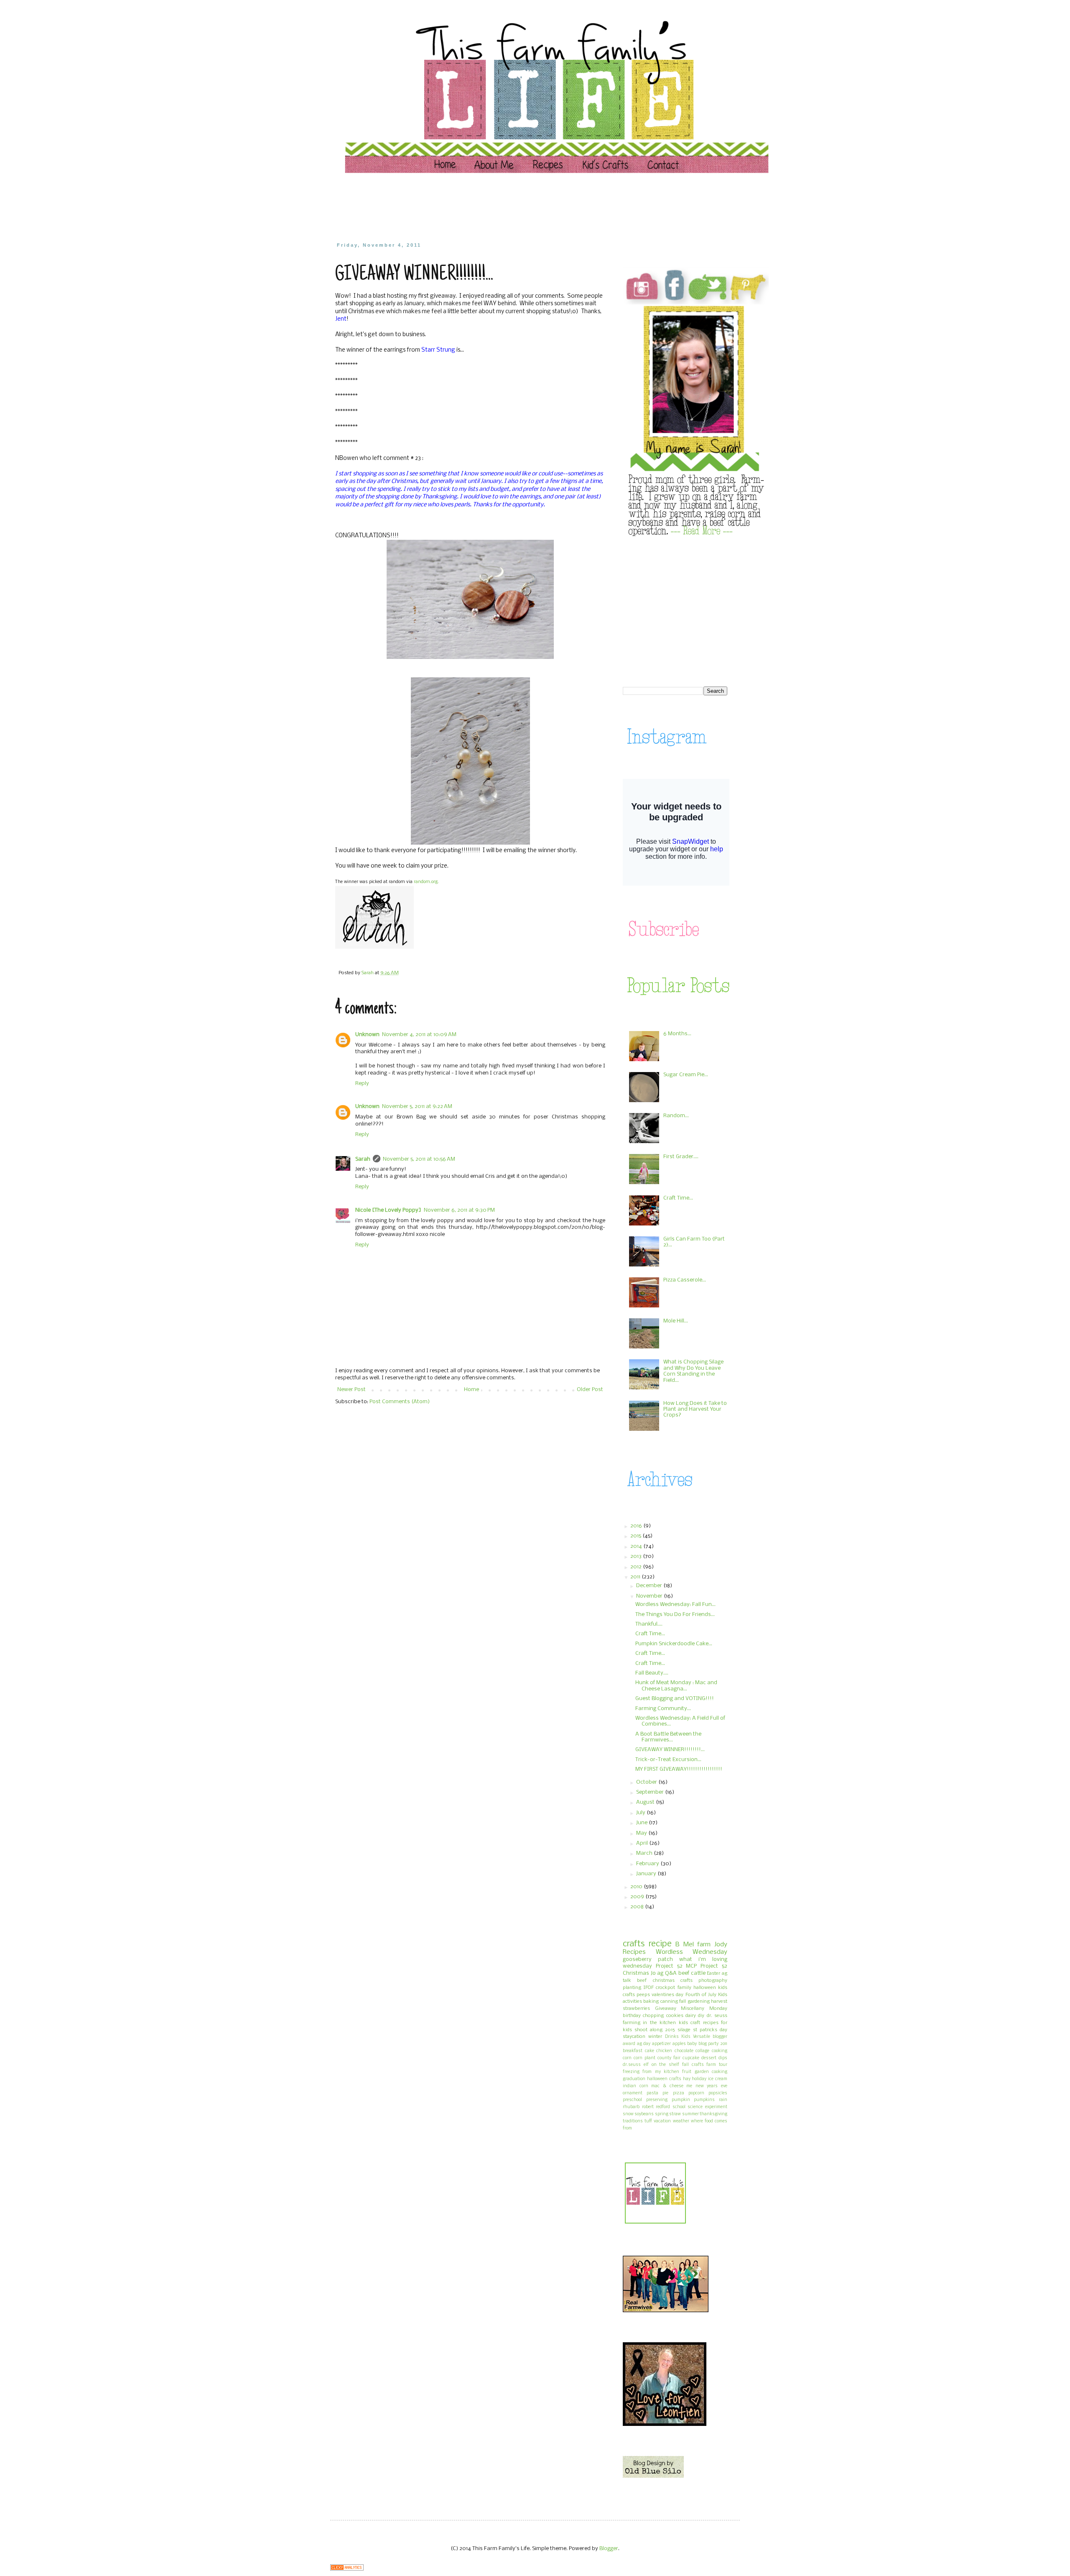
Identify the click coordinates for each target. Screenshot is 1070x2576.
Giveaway (666, 2009)
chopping (653, 2016)
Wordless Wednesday (692, 1952)
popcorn (696, 2093)
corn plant (645, 2058)
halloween (705, 1988)
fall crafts (693, 2065)
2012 (637, 1567)
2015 (636, 1536)
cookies (675, 2016)
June (642, 1823)
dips (723, 2058)
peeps (643, 1995)
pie (665, 2093)
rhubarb (631, 2107)
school (679, 2107)
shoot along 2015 (655, 2030)
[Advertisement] (495, 207)
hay (687, 2079)
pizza (679, 2093)
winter (655, 2037)
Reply (362, 1084)
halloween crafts (664, 2079)
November (650, 1596)
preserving (657, 2100)
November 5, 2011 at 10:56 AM (419, 1159)
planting (632, 1988)
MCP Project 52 (707, 1966)
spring (662, 2114)
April (643, 1843)
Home (471, 1390)
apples (679, 2044)
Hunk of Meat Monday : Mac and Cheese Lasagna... (676, 1686)
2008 (638, 1907)
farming (632, 2023)
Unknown (367, 1035)
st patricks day (710, 2030)
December (650, 1586)
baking (651, 2002)
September (651, 1792)
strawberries (636, 2009)
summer (690, 2114)
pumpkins (704, 2100)
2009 (638, 1897)
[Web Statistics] (347, 2569)
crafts (634, 1944)
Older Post (590, 1390)
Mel (689, 1945)
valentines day (667, 1995)
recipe (660, 1944)
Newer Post (352, 1390)
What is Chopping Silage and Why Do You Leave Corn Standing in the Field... (693, 1371)
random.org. (426, 882)
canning (669, 2002)
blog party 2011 (713, 2044)
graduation (634, 2079)
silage (684, 2030)
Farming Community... (663, 1709)
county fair (669, 2058)
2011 (636, 1577)
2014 (637, 1546)
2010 (637, 1887)
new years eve (711, 2086)
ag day (644, 2044)
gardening (699, 2002)
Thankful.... (649, 1624)
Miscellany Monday (704, 2009)
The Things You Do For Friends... (675, 1615)
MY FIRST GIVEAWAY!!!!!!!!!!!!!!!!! (679, 1769)
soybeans (644, 2114)
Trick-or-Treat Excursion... (668, 1760)
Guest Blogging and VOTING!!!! (675, 1699)
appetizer (661, 2044)
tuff (648, 2121)
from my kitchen (661, 2072)
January (647, 1874)
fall (683, 2002)
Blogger (609, 2549)
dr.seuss (632, 2065)
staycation (634, 2037)
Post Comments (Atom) (400, 1402)
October (647, 1782)
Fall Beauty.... (652, 1673)
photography (713, 1981)
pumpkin (681, 2100)
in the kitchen (659, 2023)
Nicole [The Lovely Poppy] (388, 1210)
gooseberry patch (648, 1959)
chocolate (684, 2051)
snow (628, 2114)
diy (701, 2016)
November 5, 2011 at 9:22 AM (417, 1107)
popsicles (718, 2093)
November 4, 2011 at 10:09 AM (419, 1035)
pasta (652, 2093)
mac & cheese (667, 2086)
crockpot (665, 1988)
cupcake (691, 2058)
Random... (676, 1116)
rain (723, 2100)
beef (642, 1981)
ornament (633, 2093)
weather (681, 2121)
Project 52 (669, 1966)
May (642, 1833)
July (641, 1813)
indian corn (636, 2086)
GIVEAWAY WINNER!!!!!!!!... (670, 1750)
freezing (631, 2072)
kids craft (689, 2023)
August (646, 1802)
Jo (653, 1973)
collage (702, 2051)
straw (675, 2114)
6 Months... (677, 1034)
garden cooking (711, 2072)
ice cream (718, 2079)
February (648, 1864)
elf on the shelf (661, 2065)
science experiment (707, 2107)
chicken (664, 2051)
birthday (632, 2016)
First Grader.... (681, 1157)
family (684, 1988)
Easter (713, 1973)
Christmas (636, 1973)
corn (627, 2058)
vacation (662, 2121)
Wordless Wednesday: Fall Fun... (675, 1605)
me (689, 2086)
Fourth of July (701, 1995)
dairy (691, 2016)
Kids (686, 2037)
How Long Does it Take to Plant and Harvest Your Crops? (695, 1409)
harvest (719, 2002)
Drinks (672, 2037)
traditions (633, 2121)
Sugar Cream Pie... (686, 1075)
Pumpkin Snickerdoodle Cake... (674, 1644)
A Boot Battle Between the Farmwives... (668, 1737)
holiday (699, 2079)
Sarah (363, 1159)
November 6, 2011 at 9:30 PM (459, 1210)
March (645, 1853)
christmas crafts (673, 1981)
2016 (637, 1526)
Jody (721, 1945)
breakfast (633, 2051)
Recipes (634, 1952)
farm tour (717, 2065)
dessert (709, 2058)
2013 (637, 1556)
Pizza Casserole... (685, 1280)
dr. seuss (717, 2016)
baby (692, 2044)
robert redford (656, 2107)
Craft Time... (678, 1198)
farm (704, 1945)
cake (650, 2051)
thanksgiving (713, 2114)
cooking (720, 2051)
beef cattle (692, 1973)
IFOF (648, 1988)
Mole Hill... (676, 1321)
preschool (632, 2100)
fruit (687, 2072)
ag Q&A (667, 1973)
